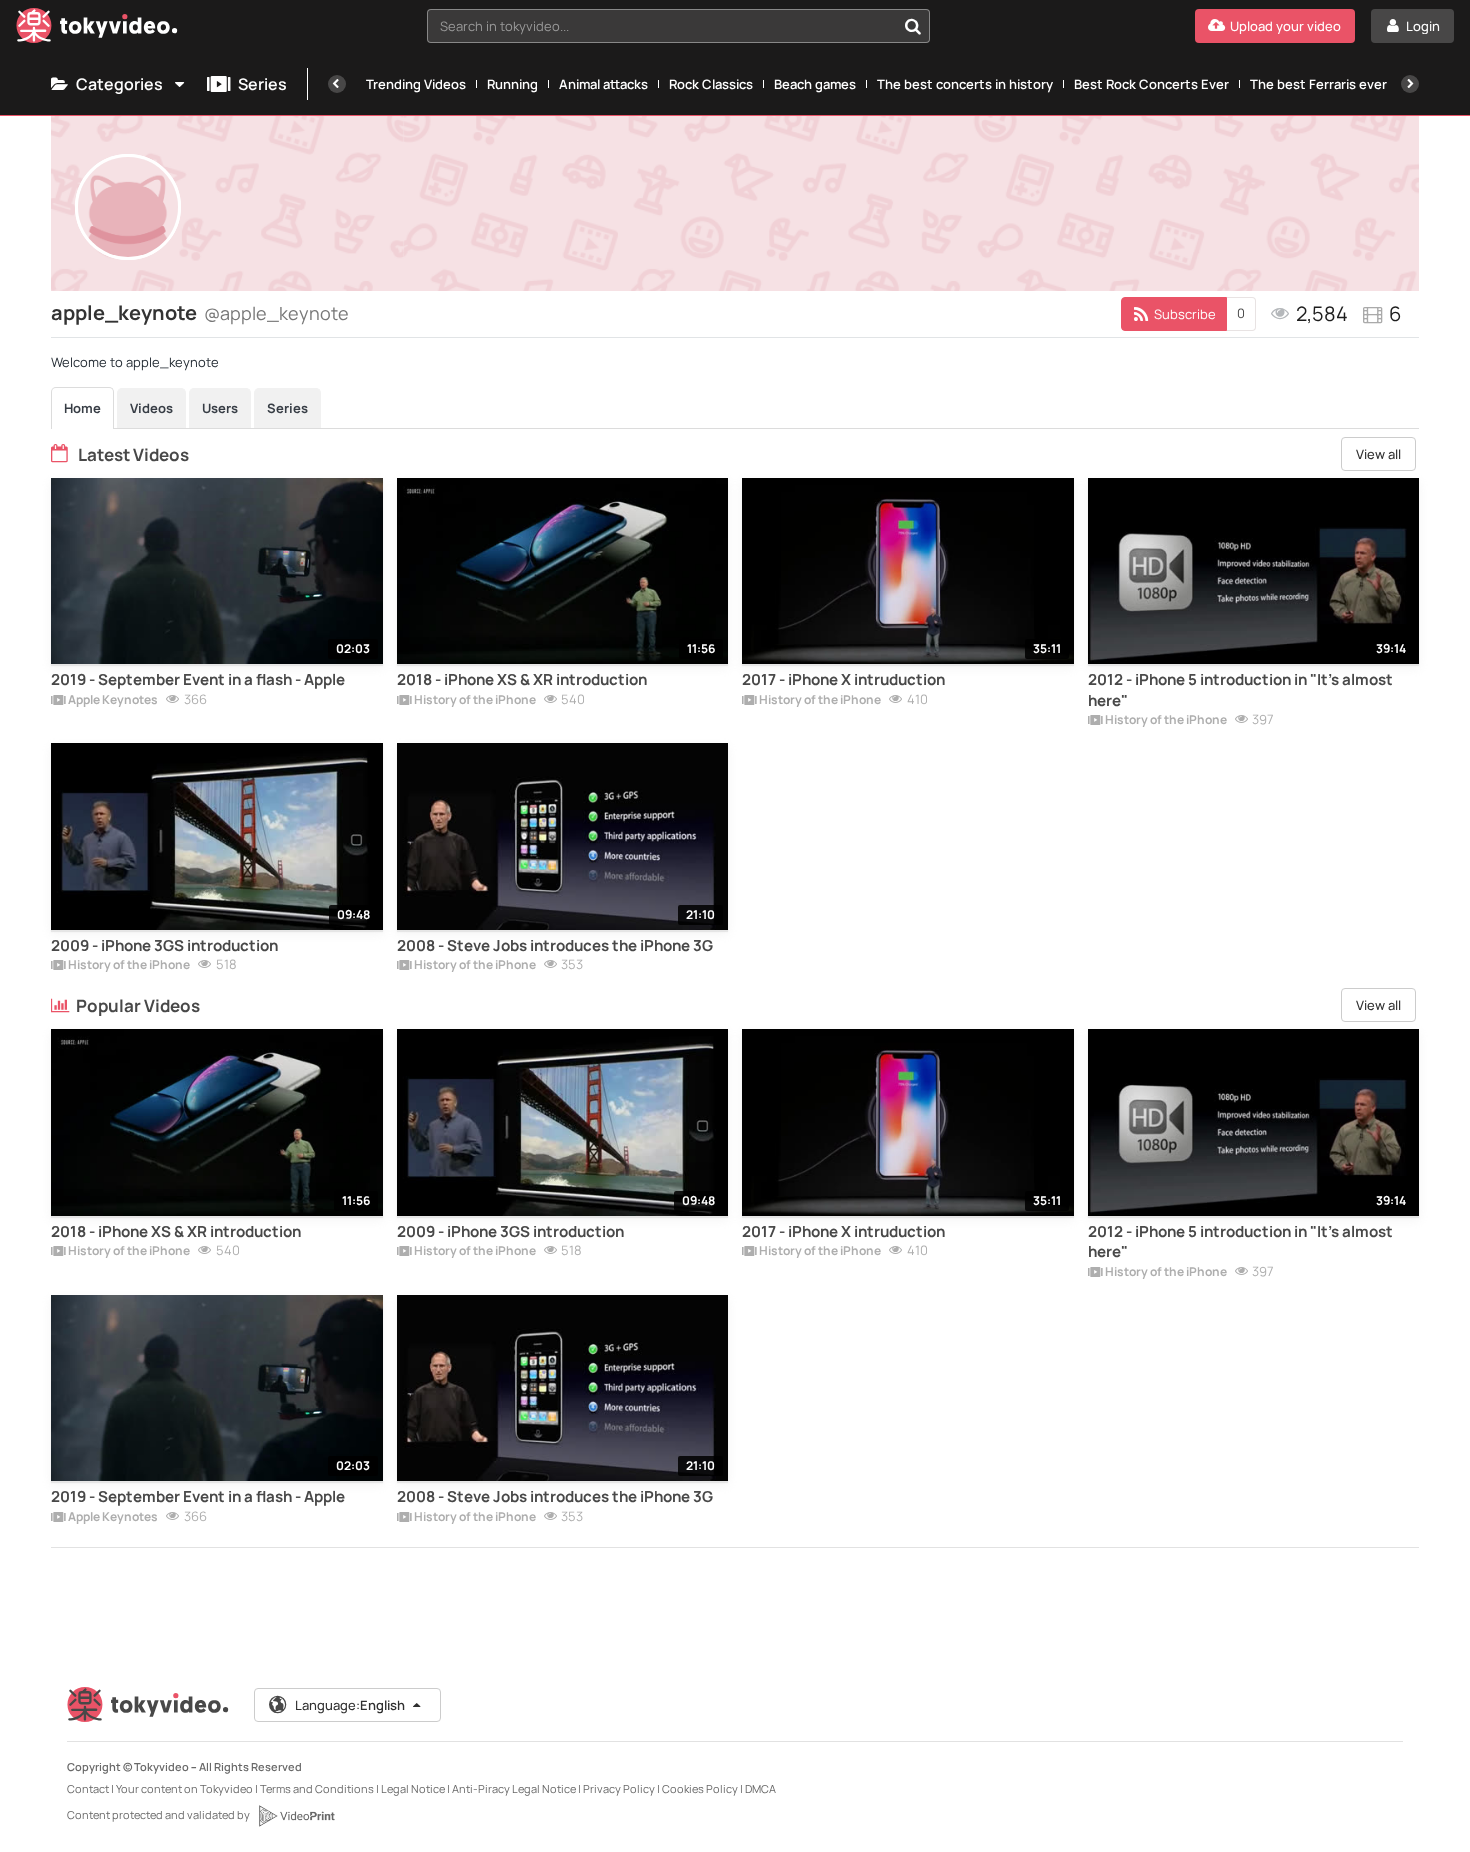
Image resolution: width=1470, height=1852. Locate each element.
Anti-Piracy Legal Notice (514, 1788)
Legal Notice (413, 1788)
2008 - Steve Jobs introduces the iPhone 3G (555, 946)
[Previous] (337, 84)
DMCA (760, 1788)
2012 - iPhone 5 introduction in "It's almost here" (1240, 690)
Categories (119, 84)
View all (1378, 454)
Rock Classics (711, 84)
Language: (350, 1705)
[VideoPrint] (296, 1816)
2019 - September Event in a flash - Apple (198, 680)
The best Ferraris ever (1318, 84)
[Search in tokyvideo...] (913, 26)
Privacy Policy (619, 1788)
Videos (151, 408)
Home (82, 408)
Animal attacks (603, 84)
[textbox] (661, 26)
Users (220, 408)
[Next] (1410, 84)
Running (512, 84)
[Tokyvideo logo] (97, 29)
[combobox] (678, 26)
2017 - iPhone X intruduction (843, 680)
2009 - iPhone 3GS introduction (164, 946)
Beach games (815, 84)
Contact (88, 1788)
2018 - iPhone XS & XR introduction (522, 680)
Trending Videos (416, 84)
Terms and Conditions (317, 1788)
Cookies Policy (700, 1788)
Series (262, 84)
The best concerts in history (965, 84)
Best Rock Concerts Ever (1151, 84)
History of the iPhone (474, 701)
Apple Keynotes (112, 701)
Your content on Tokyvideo (184, 1788)
